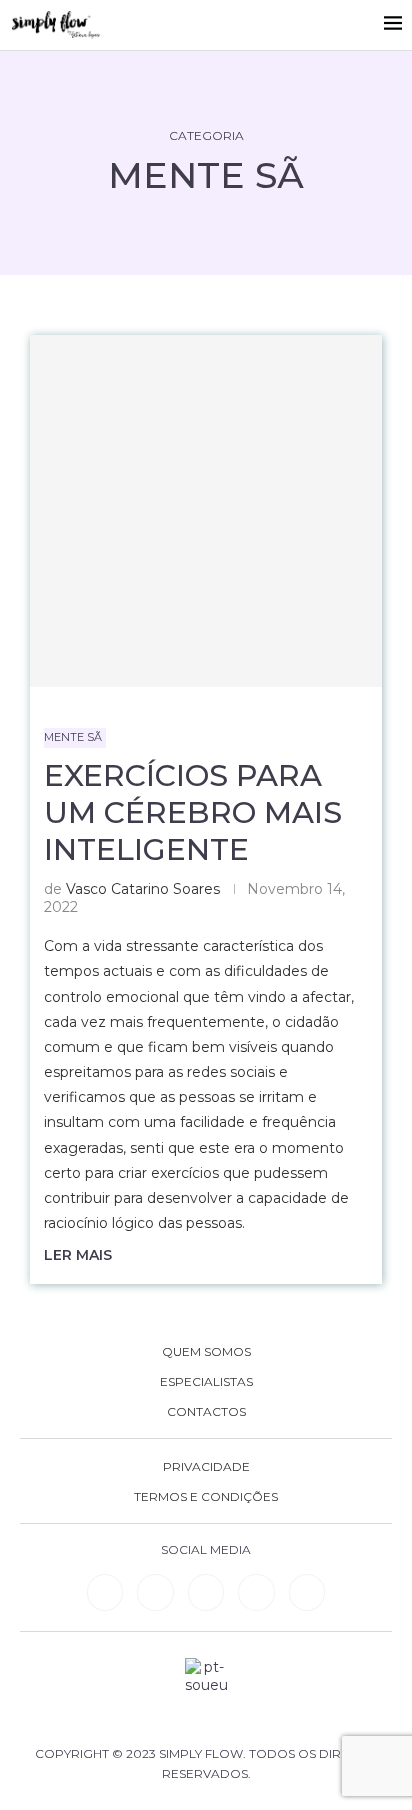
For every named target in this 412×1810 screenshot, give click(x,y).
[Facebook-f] (155, 1592)
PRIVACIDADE (206, 1467)
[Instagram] (206, 1592)
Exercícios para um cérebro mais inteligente (193, 812)
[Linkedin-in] (105, 1592)
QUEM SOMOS (206, 1352)
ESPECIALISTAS (206, 1382)
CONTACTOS (206, 1412)
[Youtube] (256, 1592)
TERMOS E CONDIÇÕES (206, 1497)
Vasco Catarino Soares (143, 889)
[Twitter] (307, 1592)
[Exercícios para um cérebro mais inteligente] (206, 511)
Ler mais (78, 1255)
